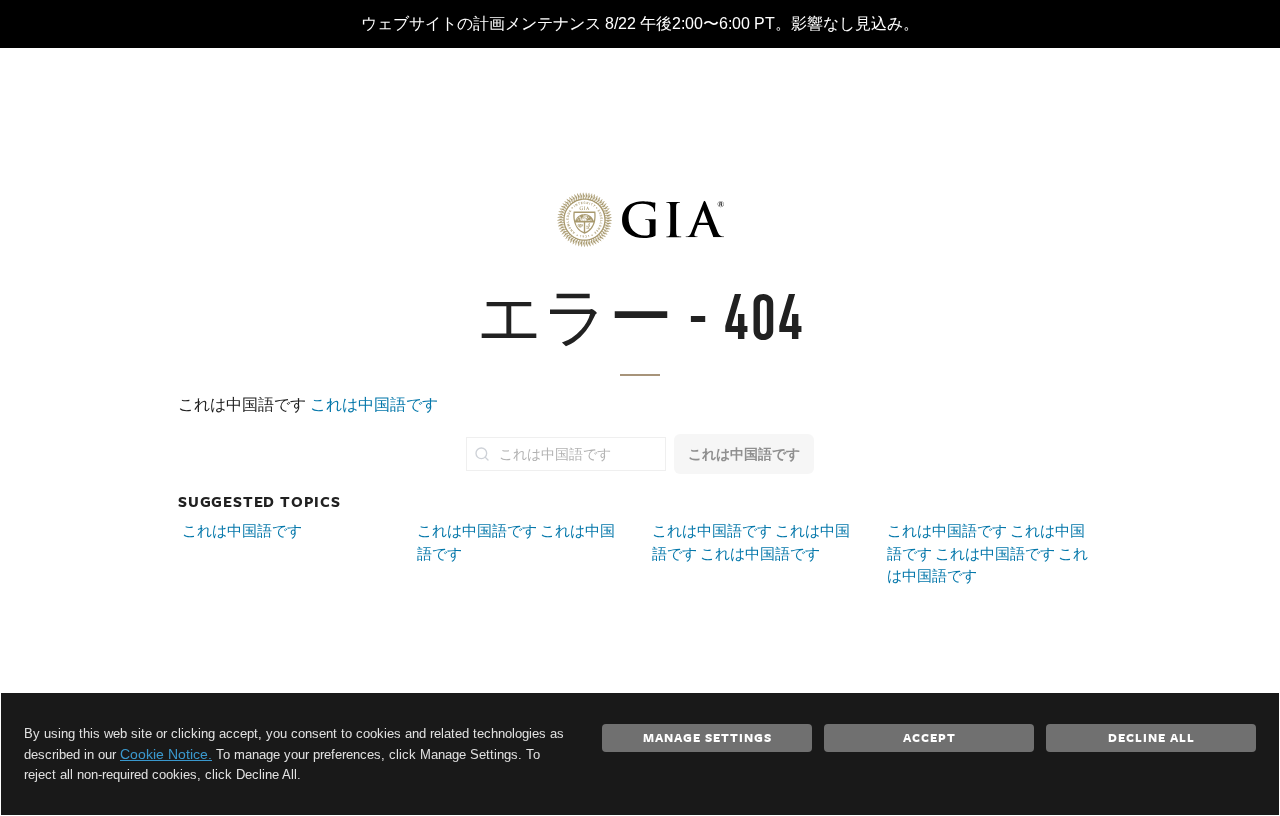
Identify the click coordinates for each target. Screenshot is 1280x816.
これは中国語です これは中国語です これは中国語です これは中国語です (987, 553)
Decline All (1151, 737)
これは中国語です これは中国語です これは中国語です (751, 542)
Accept (929, 737)
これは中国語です (374, 404)
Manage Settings (707, 737)
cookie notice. (166, 754)
